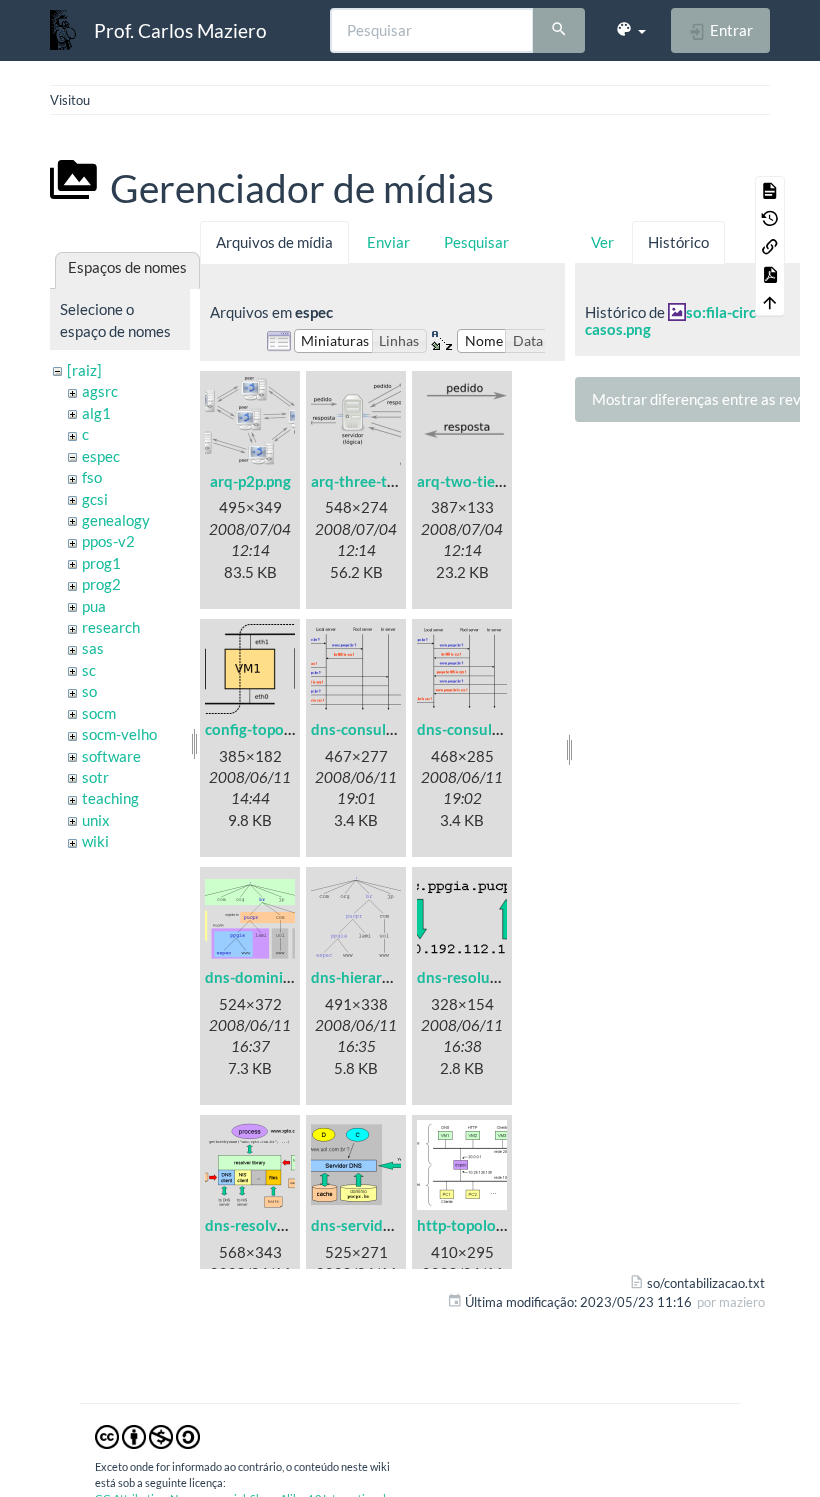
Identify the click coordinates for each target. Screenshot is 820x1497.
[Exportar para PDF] (770, 274)
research (111, 627)
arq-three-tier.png (371, 481)
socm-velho (119, 734)
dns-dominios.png (266, 977)
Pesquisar (476, 242)
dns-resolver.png (261, 1225)
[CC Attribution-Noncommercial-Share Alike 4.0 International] (147, 1435)
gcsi (95, 499)
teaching (110, 798)
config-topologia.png (275, 729)
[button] (630, 30)
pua (94, 606)
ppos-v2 (108, 541)
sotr (95, 777)
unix (96, 820)
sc (89, 670)
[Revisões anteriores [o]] (770, 218)
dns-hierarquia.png (375, 977)
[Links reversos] (770, 246)
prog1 (101, 563)
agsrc (100, 391)
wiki (95, 841)
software (111, 756)
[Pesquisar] (559, 31)
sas (93, 648)
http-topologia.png (480, 1225)
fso (92, 477)
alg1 (96, 413)
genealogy (116, 520)
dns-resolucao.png (479, 977)
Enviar (388, 242)
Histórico (678, 242)
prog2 (101, 584)
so (89, 691)
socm (99, 713)
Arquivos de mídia (274, 242)
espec (101, 456)
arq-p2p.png (250, 481)
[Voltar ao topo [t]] (770, 302)
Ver (602, 242)
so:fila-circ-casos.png (673, 320)
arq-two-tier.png (472, 481)
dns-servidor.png (368, 1225)
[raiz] (84, 370)
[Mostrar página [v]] (770, 190)
